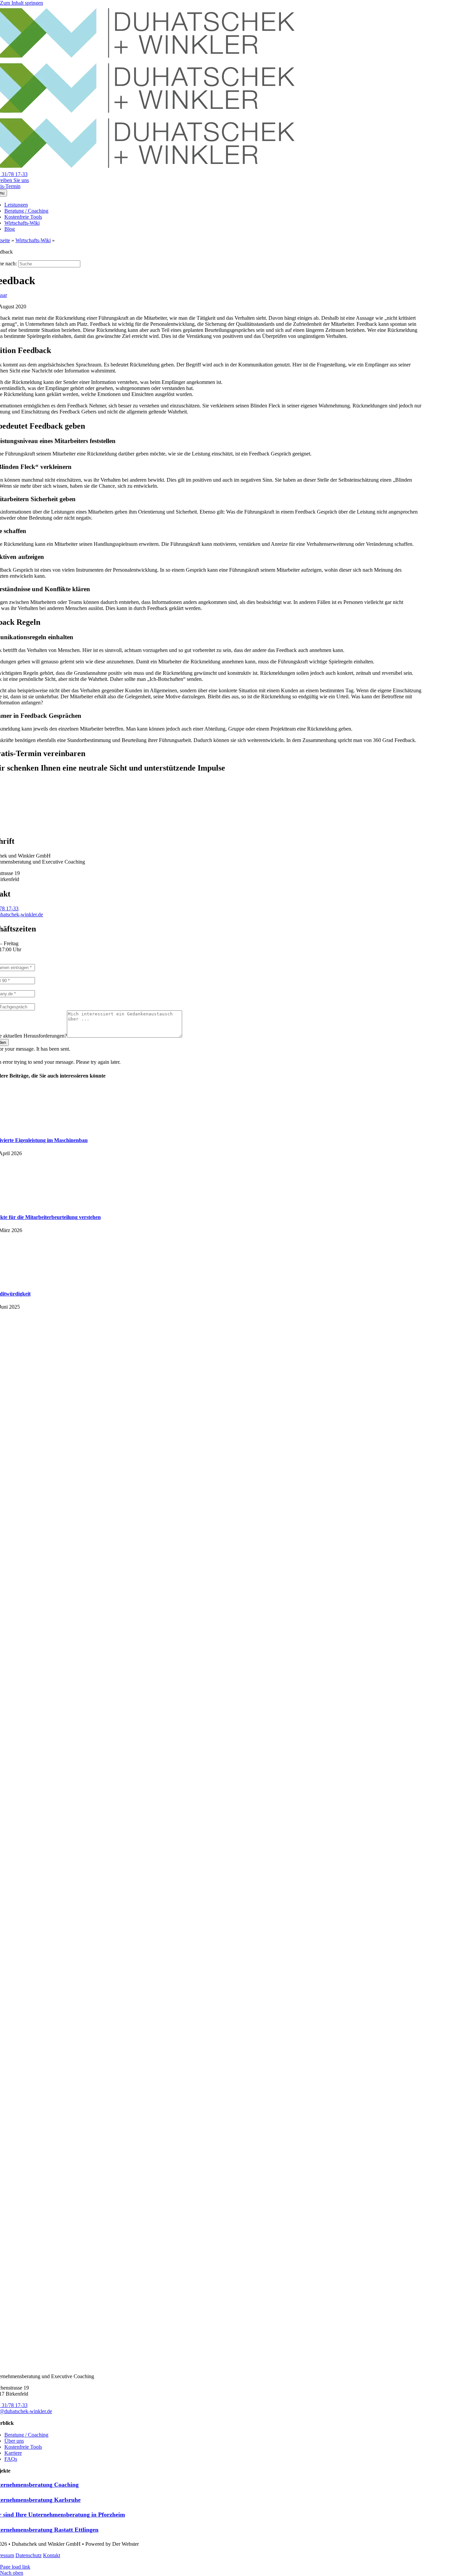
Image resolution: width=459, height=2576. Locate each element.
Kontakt (52, 2555)
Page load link (15, 2567)
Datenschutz (29, 2555)
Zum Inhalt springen (22, 3)
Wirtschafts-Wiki (33, 240)
